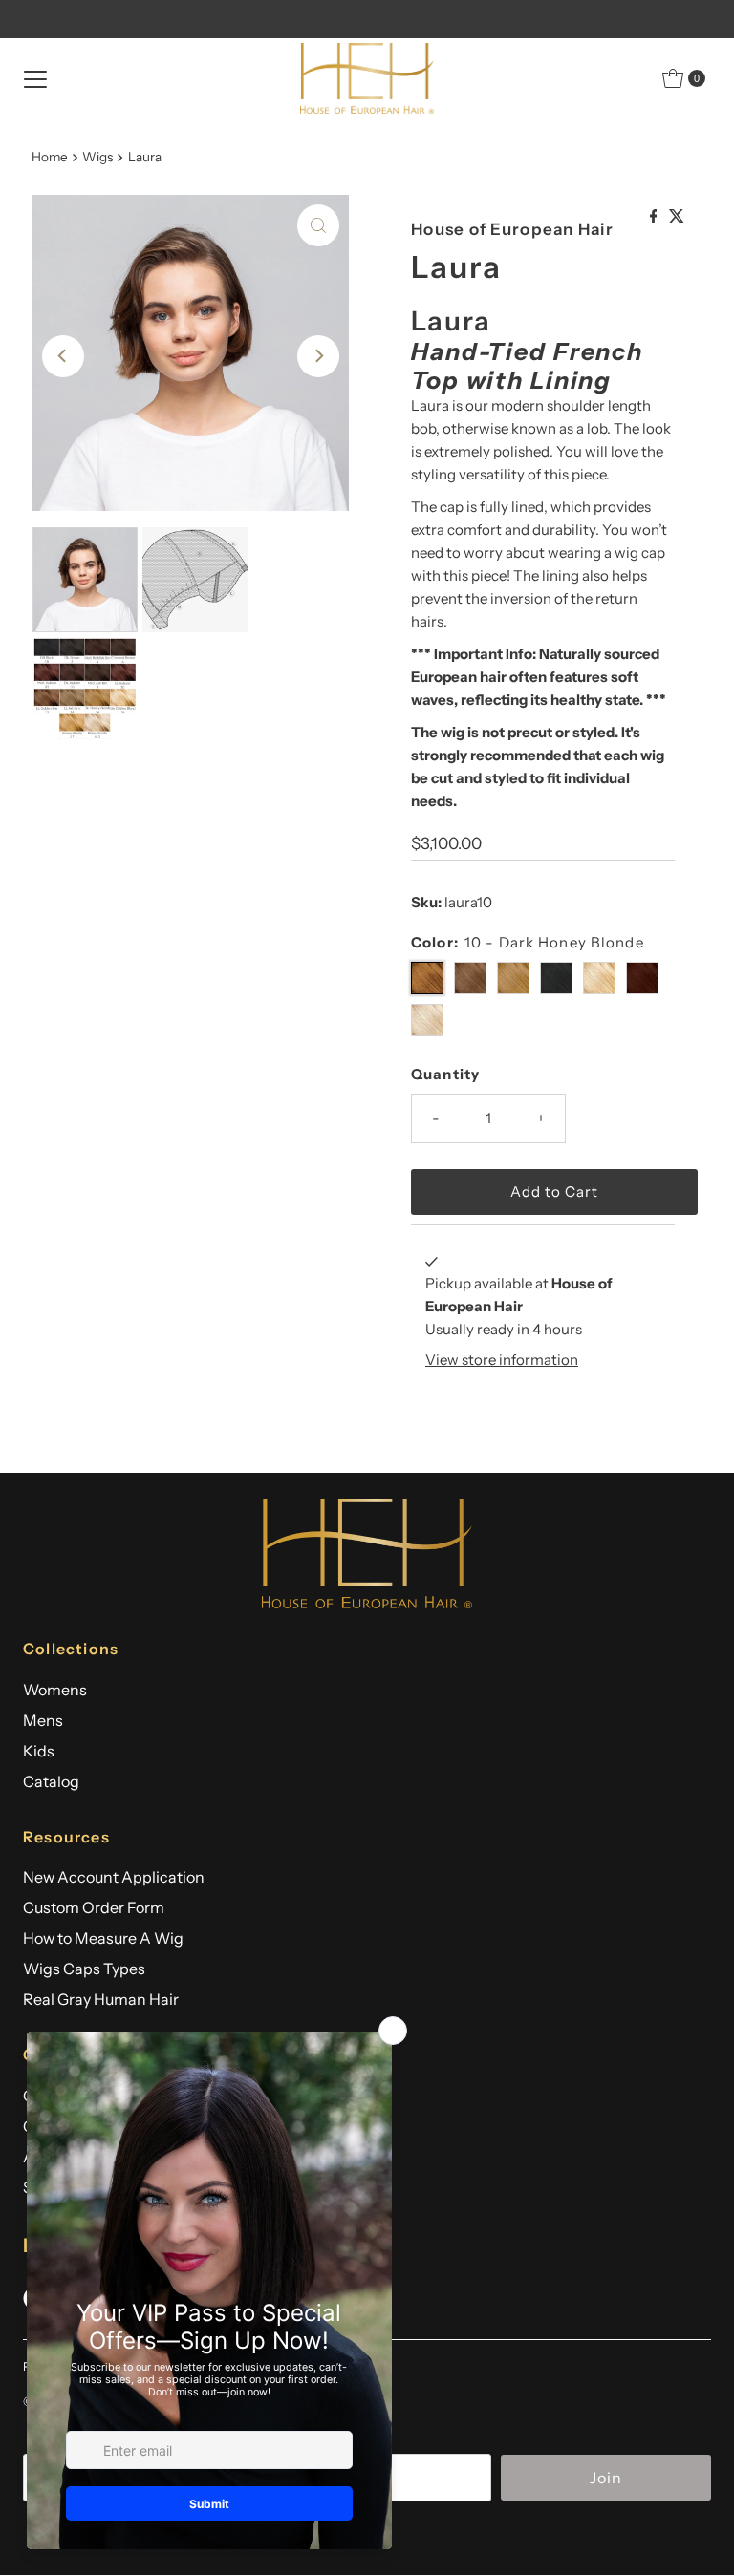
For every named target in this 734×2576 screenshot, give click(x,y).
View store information (502, 1360)
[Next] (318, 356)
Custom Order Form (94, 1907)
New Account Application (114, 1877)
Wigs (97, 157)
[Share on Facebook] (655, 217)
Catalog (51, 1781)
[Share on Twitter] (677, 217)
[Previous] (63, 356)
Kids (39, 1751)
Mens (43, 1720)
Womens (55, 1690)
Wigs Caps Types (84, 1969)
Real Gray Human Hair (101, 1999)
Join (606, 2478)
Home (50, 157)
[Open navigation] (35, 78)
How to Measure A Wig (103, 1938)
